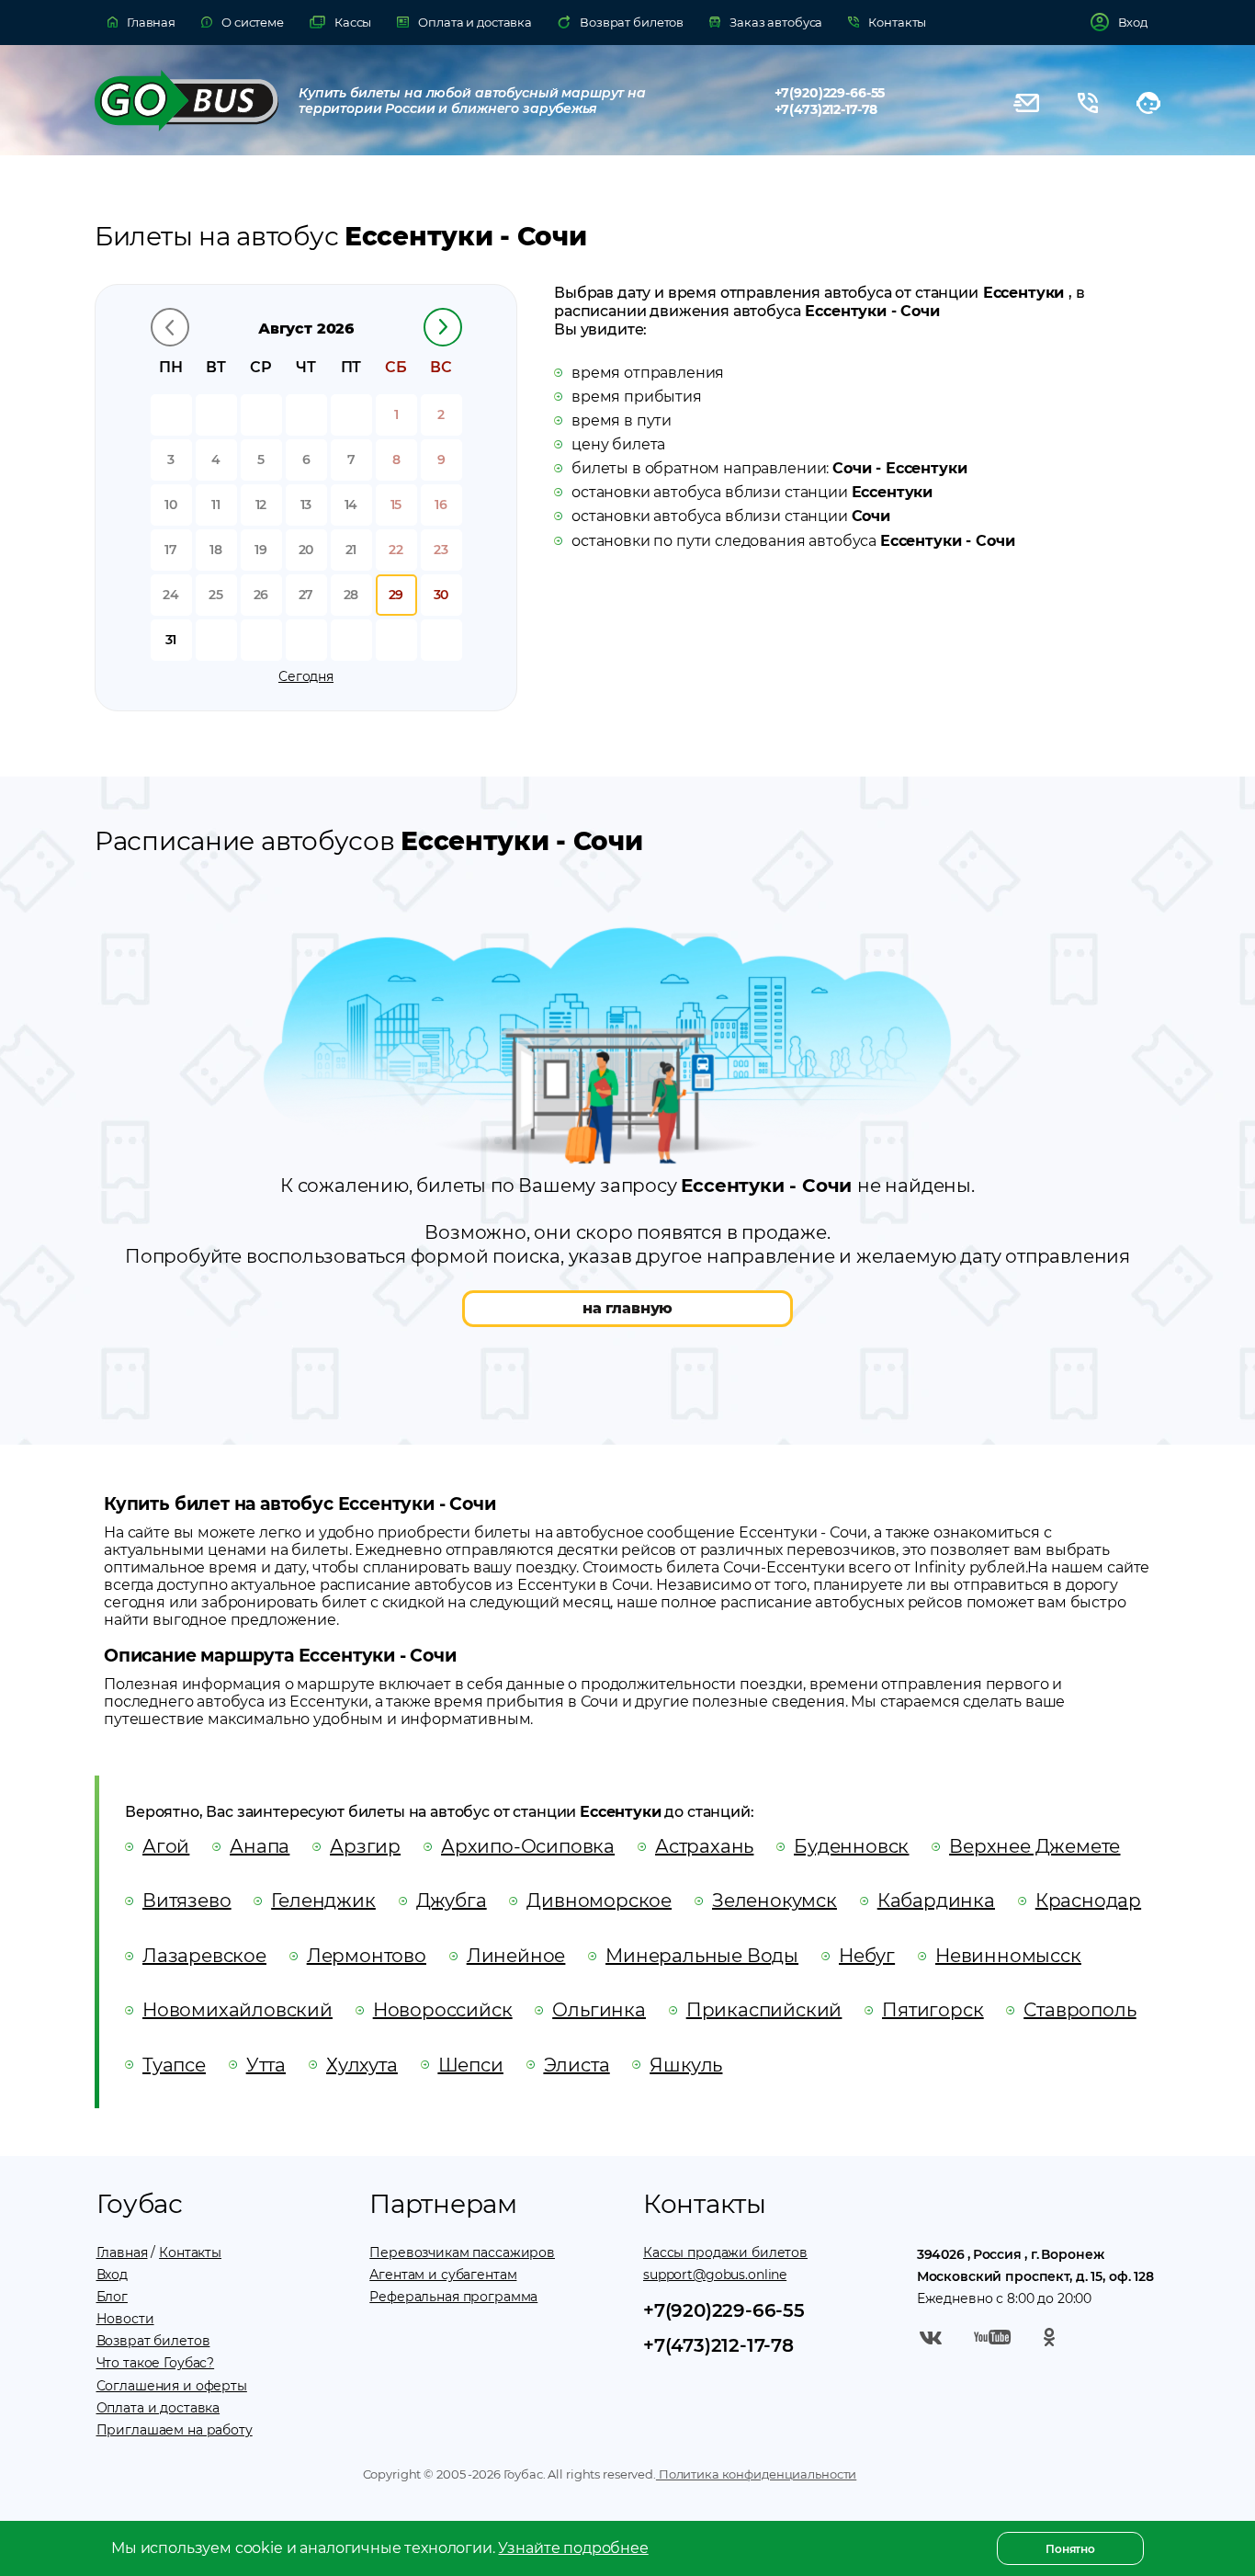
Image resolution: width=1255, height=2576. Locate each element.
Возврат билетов (153, 2341)
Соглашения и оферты (172, 2386)
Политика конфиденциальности (756, 2474)
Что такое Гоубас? (156, 2363)
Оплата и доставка (158, 2408)
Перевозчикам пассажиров (462, 2253)
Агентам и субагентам (443, 2275)
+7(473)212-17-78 (826, 109)
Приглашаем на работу (175, 2430)
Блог (112, 2297)
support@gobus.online (715, 2275)
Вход (112, 2275)
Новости (125, 2319)
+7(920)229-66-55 (830, 93)
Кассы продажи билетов (725, 2253)
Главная (122, 2253)
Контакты (190, 2253)
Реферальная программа (453, 2297)
